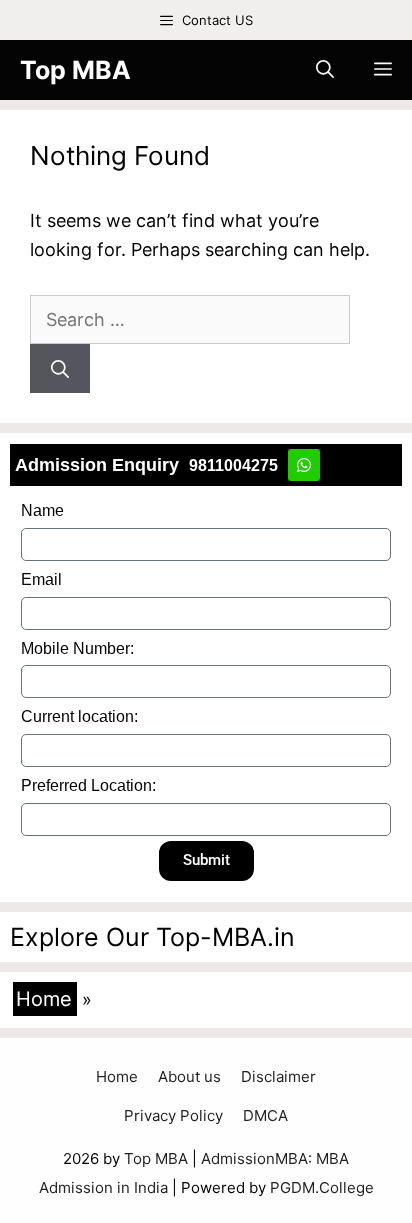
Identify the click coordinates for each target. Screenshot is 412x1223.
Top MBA (75, 70)
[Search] (60, 368)
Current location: (79, 716)
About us (189, 1076)
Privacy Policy (173, 1115)
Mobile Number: (77, 648)
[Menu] (383, 70)
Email (41, 579)
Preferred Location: (88, 785)
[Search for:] (190, 319)
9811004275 (233, 465)
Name (42, 510)
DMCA (265, 1115)
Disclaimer (278, 1076)
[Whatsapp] (304, 465)
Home (44, 999)
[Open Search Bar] (325, 70)
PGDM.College (322, 1187)
